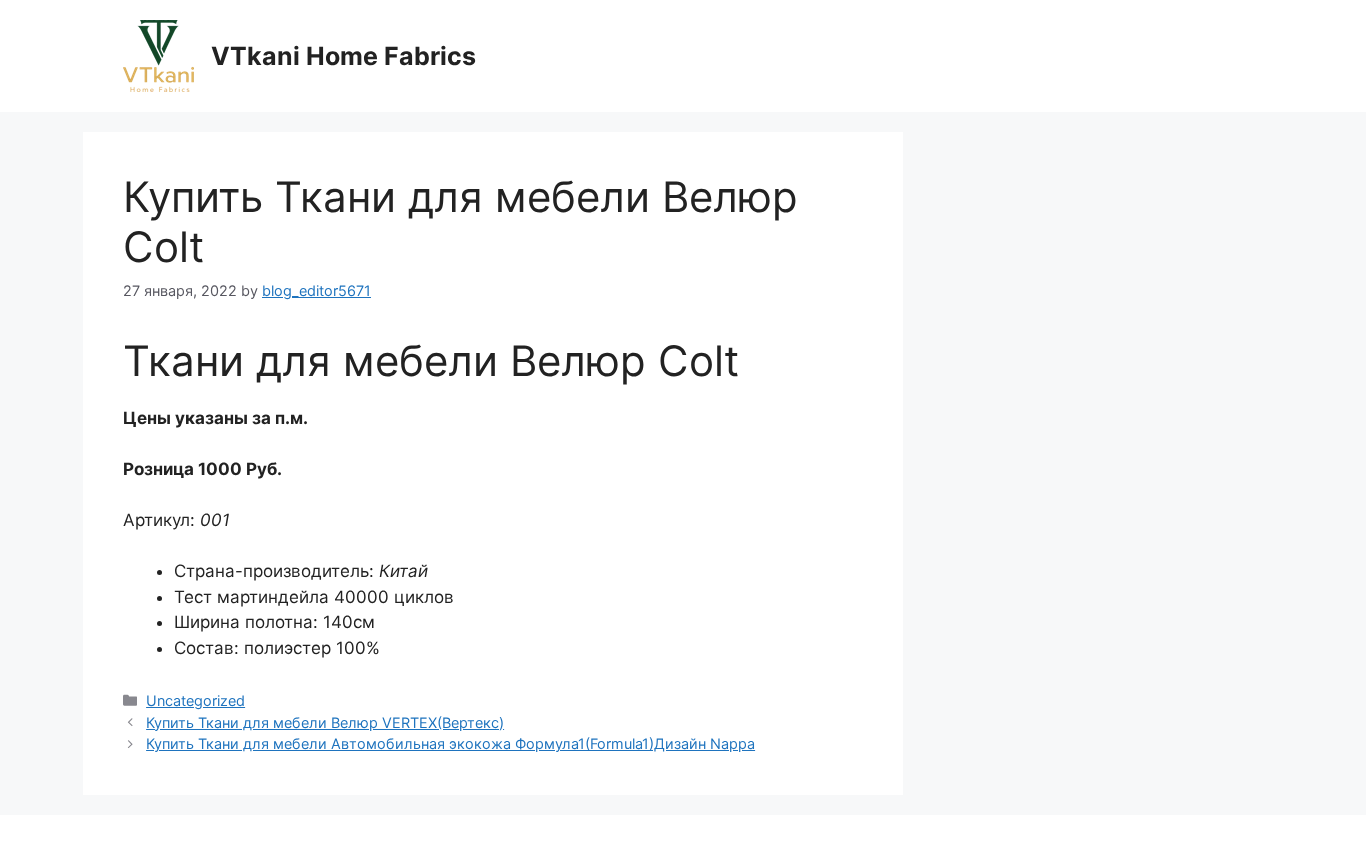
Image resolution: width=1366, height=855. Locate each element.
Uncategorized (195, 700)
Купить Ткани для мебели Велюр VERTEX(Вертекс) (325, 722)
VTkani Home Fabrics (343, 56)
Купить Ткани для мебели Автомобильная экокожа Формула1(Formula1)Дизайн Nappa (450, 743)
